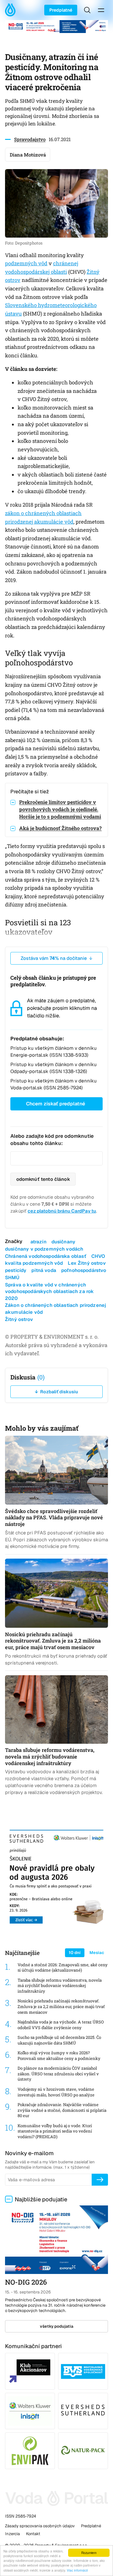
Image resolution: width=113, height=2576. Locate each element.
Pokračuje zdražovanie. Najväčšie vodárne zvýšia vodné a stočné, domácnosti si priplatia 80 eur (62, 2110)
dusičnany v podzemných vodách (44, 1249)
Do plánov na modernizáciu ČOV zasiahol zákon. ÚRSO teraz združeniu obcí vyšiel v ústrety (58, 2074)
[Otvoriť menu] (101, 10)
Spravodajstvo (30, 139)
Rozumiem (89, 2553)
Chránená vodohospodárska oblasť (46, 1256)
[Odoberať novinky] (100, 2180)
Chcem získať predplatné (56, 1104)
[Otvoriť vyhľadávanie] (87, 10)
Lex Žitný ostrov (87, 1263)
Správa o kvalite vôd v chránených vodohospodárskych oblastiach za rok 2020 (49, 1291)
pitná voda (44, 1270)
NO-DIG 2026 (26, 2282)
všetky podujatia (57, 2326)
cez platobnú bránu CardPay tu (62, 1211)
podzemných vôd (26, 263)
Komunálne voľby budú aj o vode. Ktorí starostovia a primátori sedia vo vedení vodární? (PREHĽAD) (55, 2131)
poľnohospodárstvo (84, 1270)
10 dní (75, 1953)
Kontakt (33, 2534)
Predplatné (61, 10)
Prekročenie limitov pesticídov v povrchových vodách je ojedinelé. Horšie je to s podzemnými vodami (60, 809)
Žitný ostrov (19, 1319)
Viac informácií (77, 2570)
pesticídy (16, 1270)
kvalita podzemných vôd (34, 1263)
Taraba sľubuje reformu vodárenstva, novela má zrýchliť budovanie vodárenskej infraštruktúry (60, 1986)
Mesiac (97, 1953)
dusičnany (63, 1242)
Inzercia (12, 2534)
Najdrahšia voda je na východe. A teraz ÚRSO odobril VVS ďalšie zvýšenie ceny (61, 2025)
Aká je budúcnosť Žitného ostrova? (60, 828)
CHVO (98, 1256)
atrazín (38, 1242)
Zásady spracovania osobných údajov (40, 2526)
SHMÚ (12, 1277)
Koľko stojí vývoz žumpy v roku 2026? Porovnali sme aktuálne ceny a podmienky (59, 2056)
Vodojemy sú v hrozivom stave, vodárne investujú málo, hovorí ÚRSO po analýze (56, 2092)
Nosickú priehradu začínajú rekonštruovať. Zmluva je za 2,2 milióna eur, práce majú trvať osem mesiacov (61, 2006)
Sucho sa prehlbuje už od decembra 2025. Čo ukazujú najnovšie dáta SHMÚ (59, 2040)
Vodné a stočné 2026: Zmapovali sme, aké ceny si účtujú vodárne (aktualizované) (63, 1968)
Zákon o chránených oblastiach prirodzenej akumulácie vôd (56, 1308)
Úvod (12, 10)
